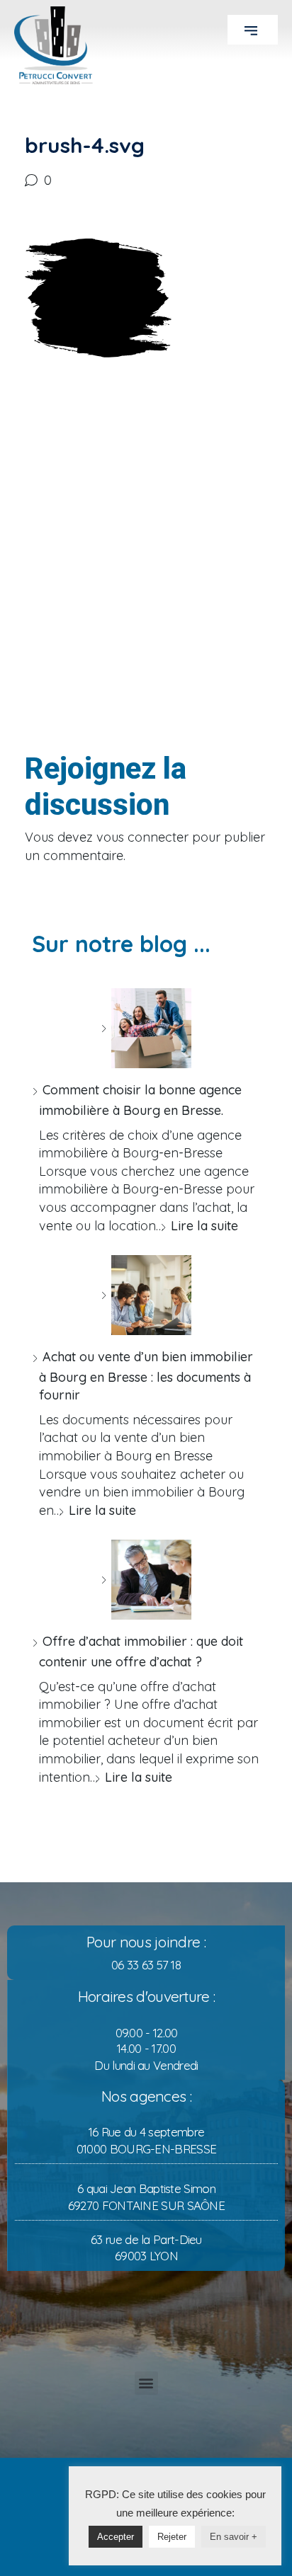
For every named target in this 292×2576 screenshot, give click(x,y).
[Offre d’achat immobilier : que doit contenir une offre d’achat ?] (146, 1580)
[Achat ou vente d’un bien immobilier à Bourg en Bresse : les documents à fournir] (146, 1295)
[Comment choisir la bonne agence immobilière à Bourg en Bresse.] (146, 1028)
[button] (253, 30)
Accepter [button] (116, 2537)
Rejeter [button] (172, 2537)
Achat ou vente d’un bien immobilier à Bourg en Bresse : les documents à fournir (146, 1376)
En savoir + (234, 2537)
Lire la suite (204, 1226)
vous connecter (142, 837)
